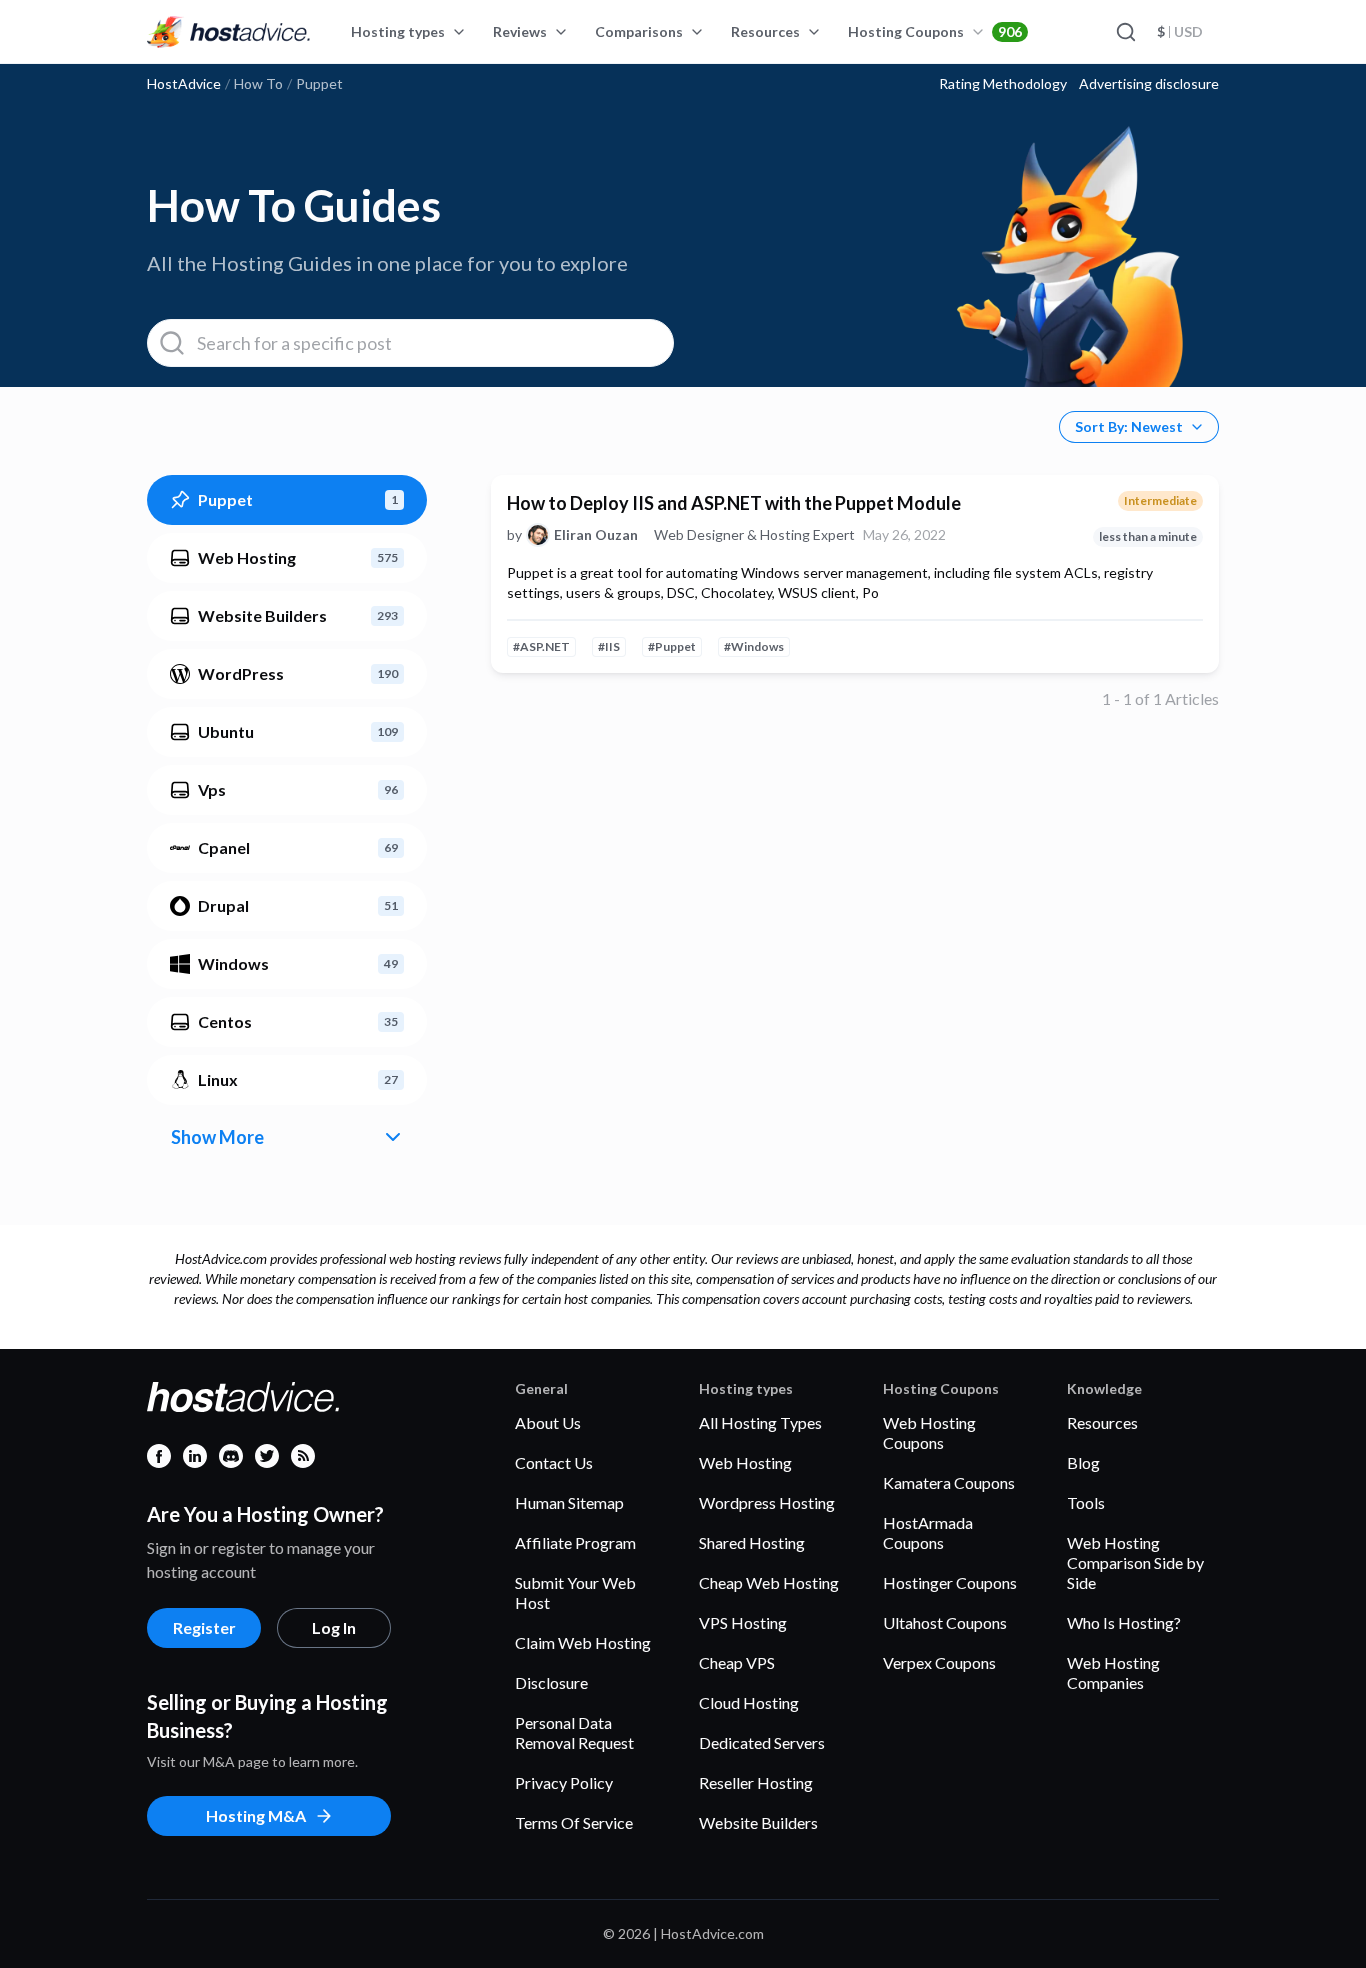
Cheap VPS (737, 1662)
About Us (548, 1422)
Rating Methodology (1003, 84)
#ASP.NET (541, 646)
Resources (765, 31)
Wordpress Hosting (767, 1502)
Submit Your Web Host (575, 1592)
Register (204, 1627)
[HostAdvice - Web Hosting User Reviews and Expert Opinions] (229, 32)
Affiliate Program (575, 1542)
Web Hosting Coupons (929, 1432)
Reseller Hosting (756, 1782)
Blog (1083, 1462)
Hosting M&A (256, 1815)
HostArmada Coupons (928, 1532)
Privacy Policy (564, 1782)
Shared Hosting (752, 1542)
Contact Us (554, 1462)
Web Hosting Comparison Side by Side (1135, 1562)
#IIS (609, 646)
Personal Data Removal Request (574, 1732)
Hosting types (398, 31)
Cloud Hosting (749, 1702)
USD (1180, 31)
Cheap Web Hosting (769, 1582)
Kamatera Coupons (949, 1482)
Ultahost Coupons (945, 1622)
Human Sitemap (569, 1502)
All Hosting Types (760, 1422)
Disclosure (551, 1682)
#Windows (754, 646)
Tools (1086, 1502)
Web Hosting (745, 1462)
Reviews (520, 31)
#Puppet (672, 646)
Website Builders (758, 1822)
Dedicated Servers (762, 1742)
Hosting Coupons (935, 31)
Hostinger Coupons (950, 1582)
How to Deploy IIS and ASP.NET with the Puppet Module (734, 503)
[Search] (1125, 32)
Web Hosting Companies (1113, 1672)
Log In (334, 1627)
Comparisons (639, 31)
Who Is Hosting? (1124, 1622)
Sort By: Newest (1129, 426)
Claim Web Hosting (583, 1642)
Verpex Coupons (939, 1662)
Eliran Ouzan (596, 535)
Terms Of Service (574, 1822)
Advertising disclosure (1149, 84)
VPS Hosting (743, 1622)
